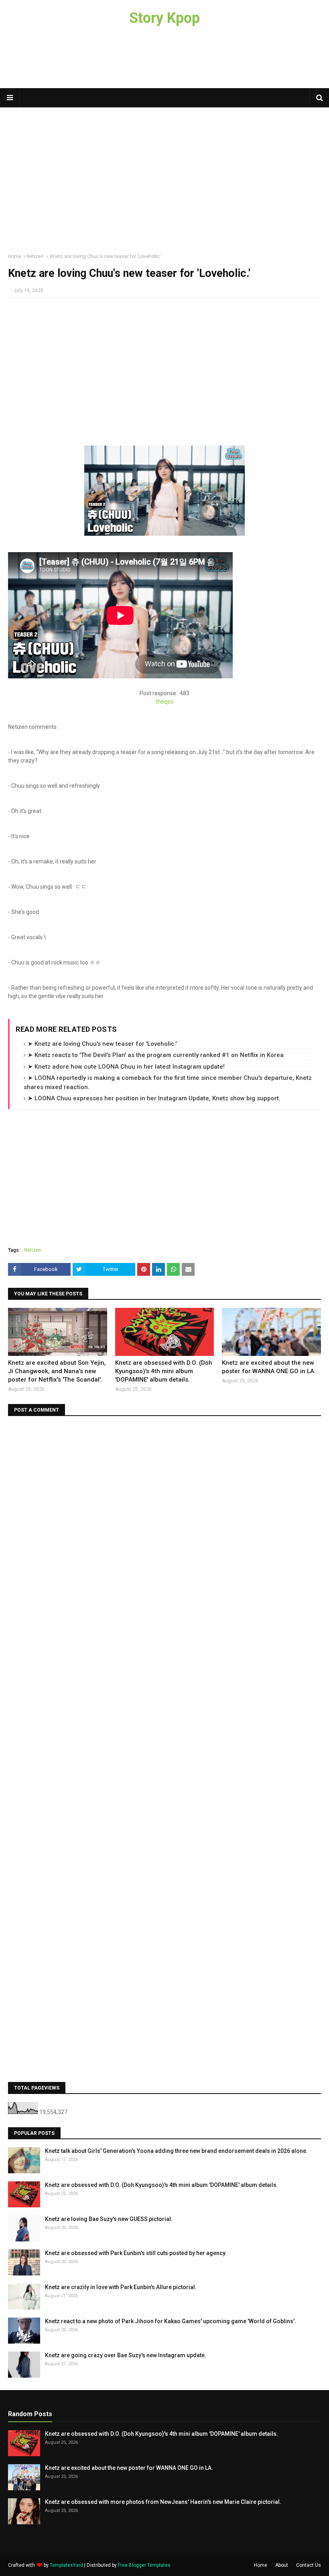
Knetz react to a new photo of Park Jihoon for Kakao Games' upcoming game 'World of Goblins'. (171, 2321)
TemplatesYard (66, 2565)
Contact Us (309, 2565)
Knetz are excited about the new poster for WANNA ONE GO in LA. (269, 1367)
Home (15, 256)
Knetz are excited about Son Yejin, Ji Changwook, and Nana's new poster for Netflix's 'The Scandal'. (57, 1371)
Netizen (35, 256)
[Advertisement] (164, 62)
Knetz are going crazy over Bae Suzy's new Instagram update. (126, 2355)
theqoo (165, 702)
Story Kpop (164, 18)
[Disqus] (164, 1524)
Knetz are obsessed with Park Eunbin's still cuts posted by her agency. (136, 2253)
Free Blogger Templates (144, 2565)
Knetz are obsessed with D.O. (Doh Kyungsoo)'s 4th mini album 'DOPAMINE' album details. (164, 1371)
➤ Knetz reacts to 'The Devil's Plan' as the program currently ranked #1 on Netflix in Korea (156, 1055)
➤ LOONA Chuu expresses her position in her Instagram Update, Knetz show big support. (154, 1098)
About (282, 2565)
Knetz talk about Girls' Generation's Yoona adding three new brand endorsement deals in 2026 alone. (176, 2151)
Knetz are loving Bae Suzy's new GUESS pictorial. (109, 2219)
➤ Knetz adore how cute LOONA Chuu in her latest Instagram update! (126, 1067)
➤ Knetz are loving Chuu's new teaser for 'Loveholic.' (102, 1044)
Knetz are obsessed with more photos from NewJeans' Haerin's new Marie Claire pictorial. (163, 2502)
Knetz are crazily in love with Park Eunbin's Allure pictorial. (121, 2287)
